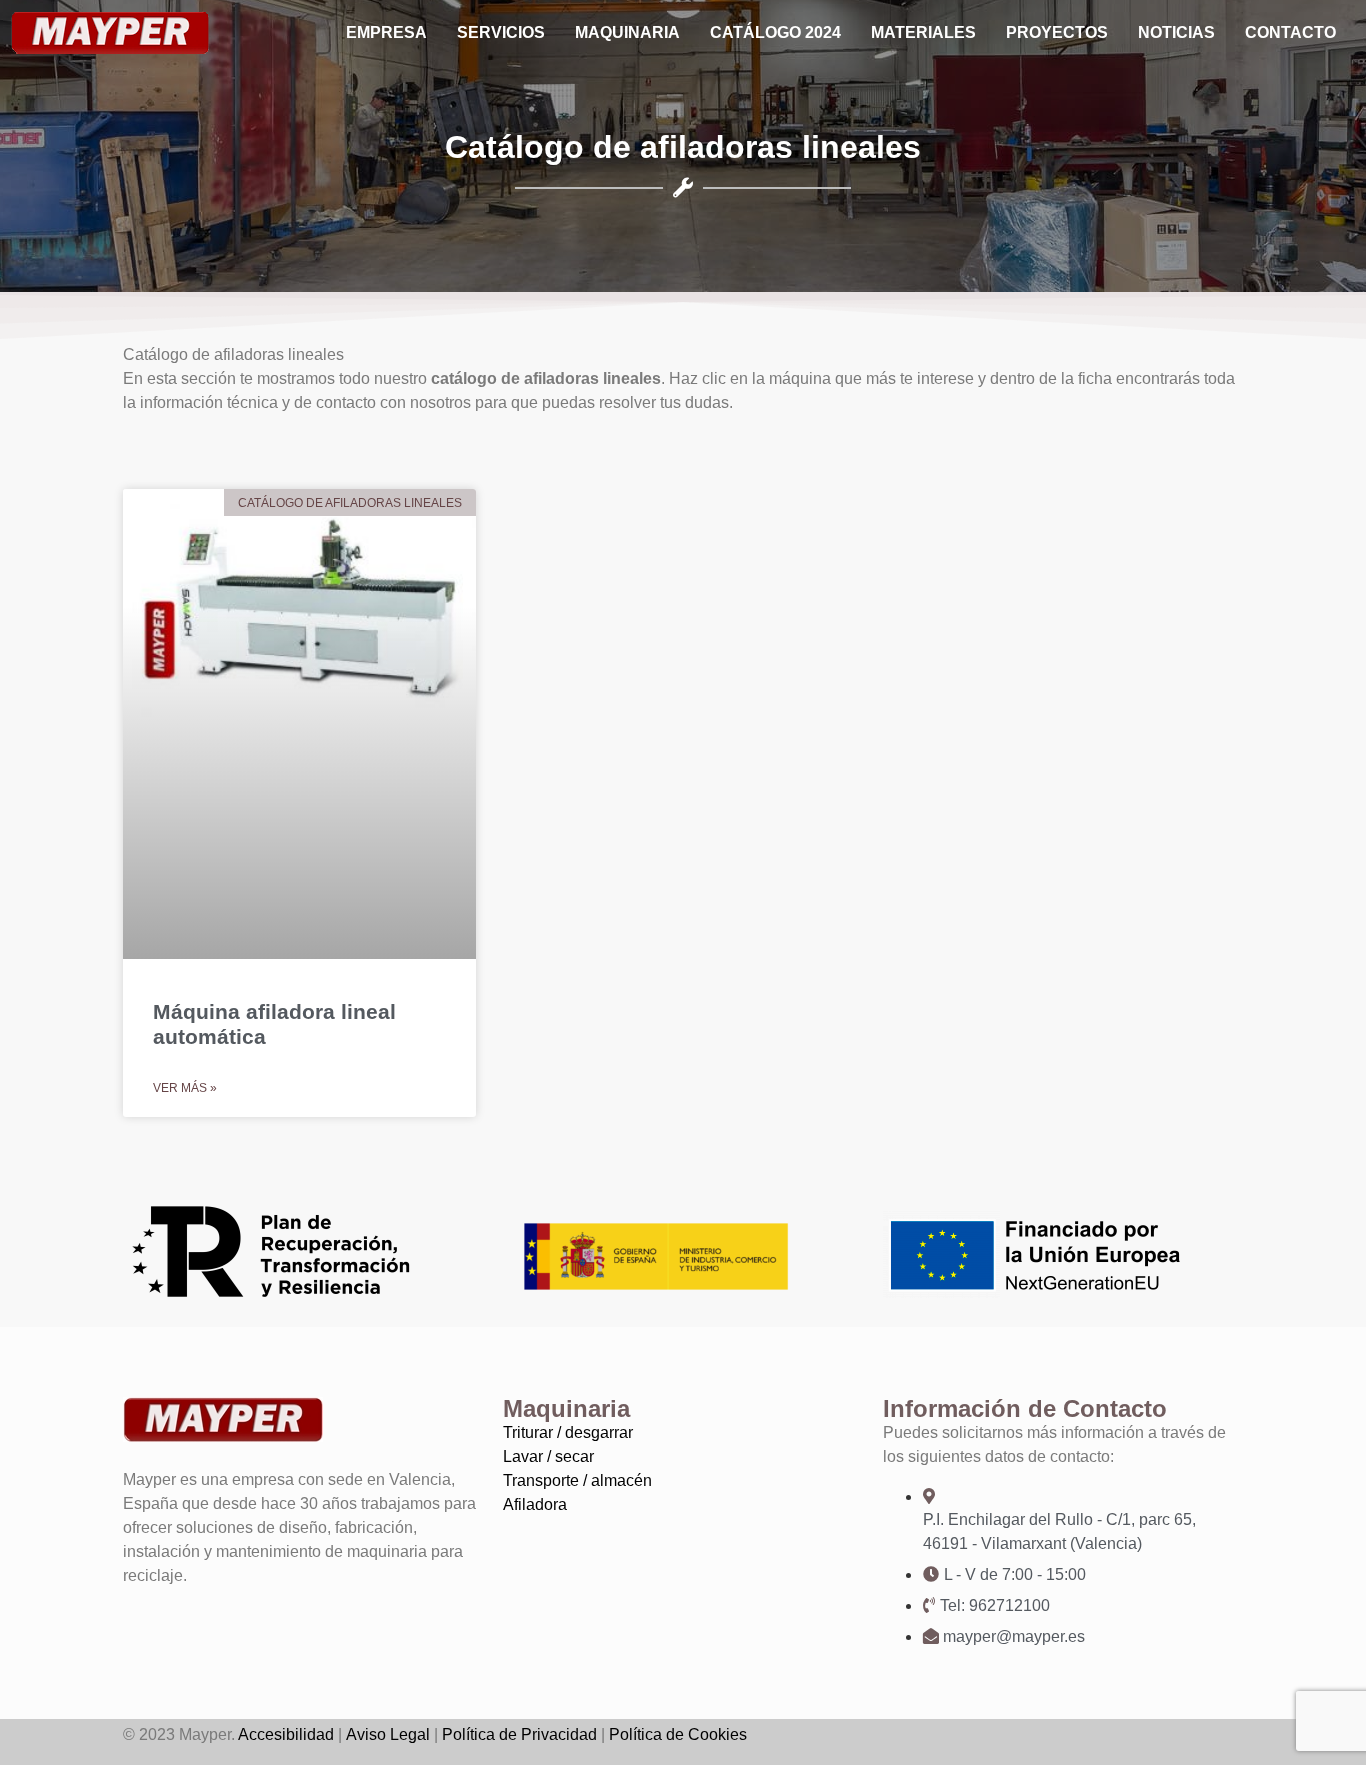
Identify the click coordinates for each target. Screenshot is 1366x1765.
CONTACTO (1290, 32)
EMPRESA (386, 32)
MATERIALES (923, 32)
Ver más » (185, 1088)
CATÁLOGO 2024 (775, 32)
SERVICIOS (501, 32)
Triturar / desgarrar (568, 1432)
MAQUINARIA (627, 32)
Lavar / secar (548, 1456)
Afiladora (535, 1504)
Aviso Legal (388, 1734)
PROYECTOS (1057, 32)
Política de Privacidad (519, 1734)
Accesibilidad (286, 1734)
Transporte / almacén (577, 1480)
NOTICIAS (1176, 32)
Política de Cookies (678, 1734)
